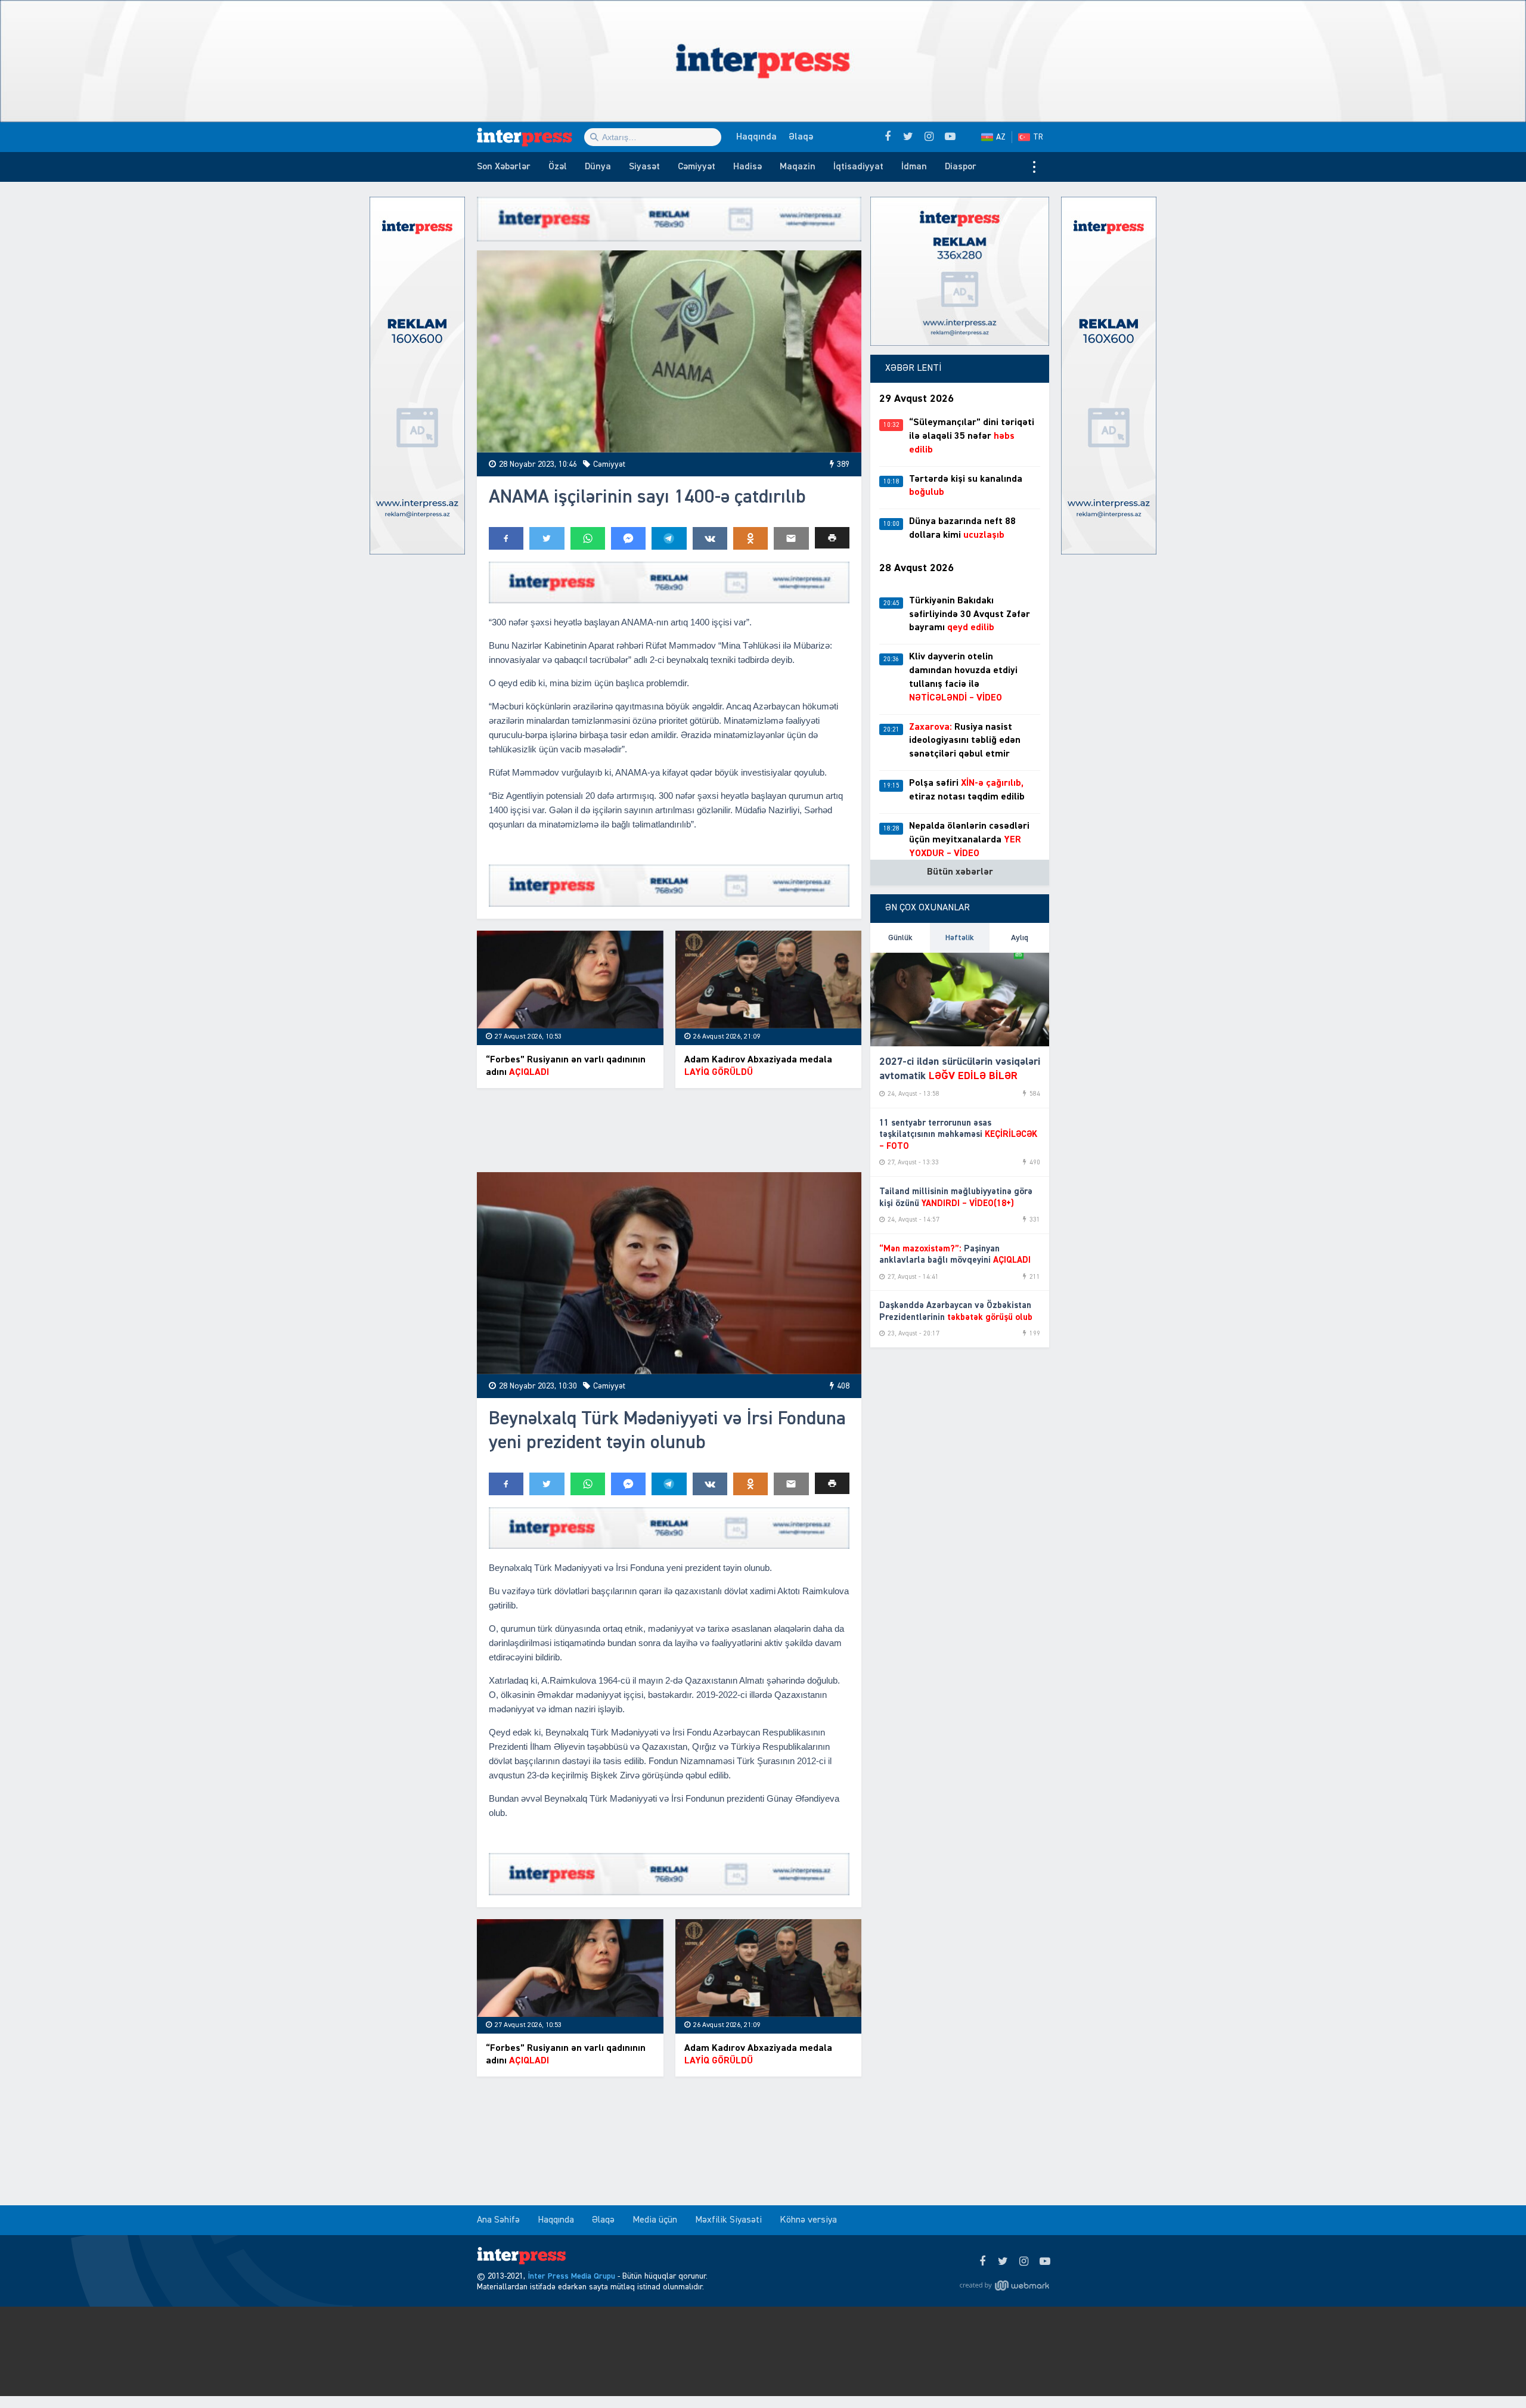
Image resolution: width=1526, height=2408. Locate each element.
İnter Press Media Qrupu (571, 2276)
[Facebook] (982, 2262)
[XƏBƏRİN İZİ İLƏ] (531, 137)
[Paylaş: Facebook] (506, 538)
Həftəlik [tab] (960, 938)
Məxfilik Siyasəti (728, 2220)
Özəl (558, 167)
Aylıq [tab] (1020, 938)
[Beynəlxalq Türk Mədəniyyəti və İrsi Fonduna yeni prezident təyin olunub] (669, 1273)
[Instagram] (1024, 2262)
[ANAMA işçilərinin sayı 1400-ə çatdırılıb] (669, 351)
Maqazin (798, 167)
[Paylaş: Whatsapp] (588, 538)
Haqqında (756, 137)
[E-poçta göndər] (791, 538)
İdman (914, 167)
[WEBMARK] (1004, 2286)
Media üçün (655, 2220)
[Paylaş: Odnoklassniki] (750, 538)
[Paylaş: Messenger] (628, 538)
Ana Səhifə (498, 2220)
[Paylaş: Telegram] (669, 538)
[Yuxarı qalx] (1493, 2375)
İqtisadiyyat (858, 167)
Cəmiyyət (697, 167)
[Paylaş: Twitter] (547, 538)
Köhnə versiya (808, 2220)
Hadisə (748, 167)
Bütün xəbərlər (960, 872)
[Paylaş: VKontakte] (710, 538)
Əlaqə (801, 137)
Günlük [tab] (900, 938)
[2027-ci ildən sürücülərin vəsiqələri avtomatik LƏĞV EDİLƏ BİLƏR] (960, 1000)
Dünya (598, 167)
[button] (832, 538)
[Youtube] (1045, 2262)
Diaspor (961, 167)
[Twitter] (1003, 2262)
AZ (1001, 137)
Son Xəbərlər (504, 167)
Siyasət (644, 167)
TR (1038, 137)
